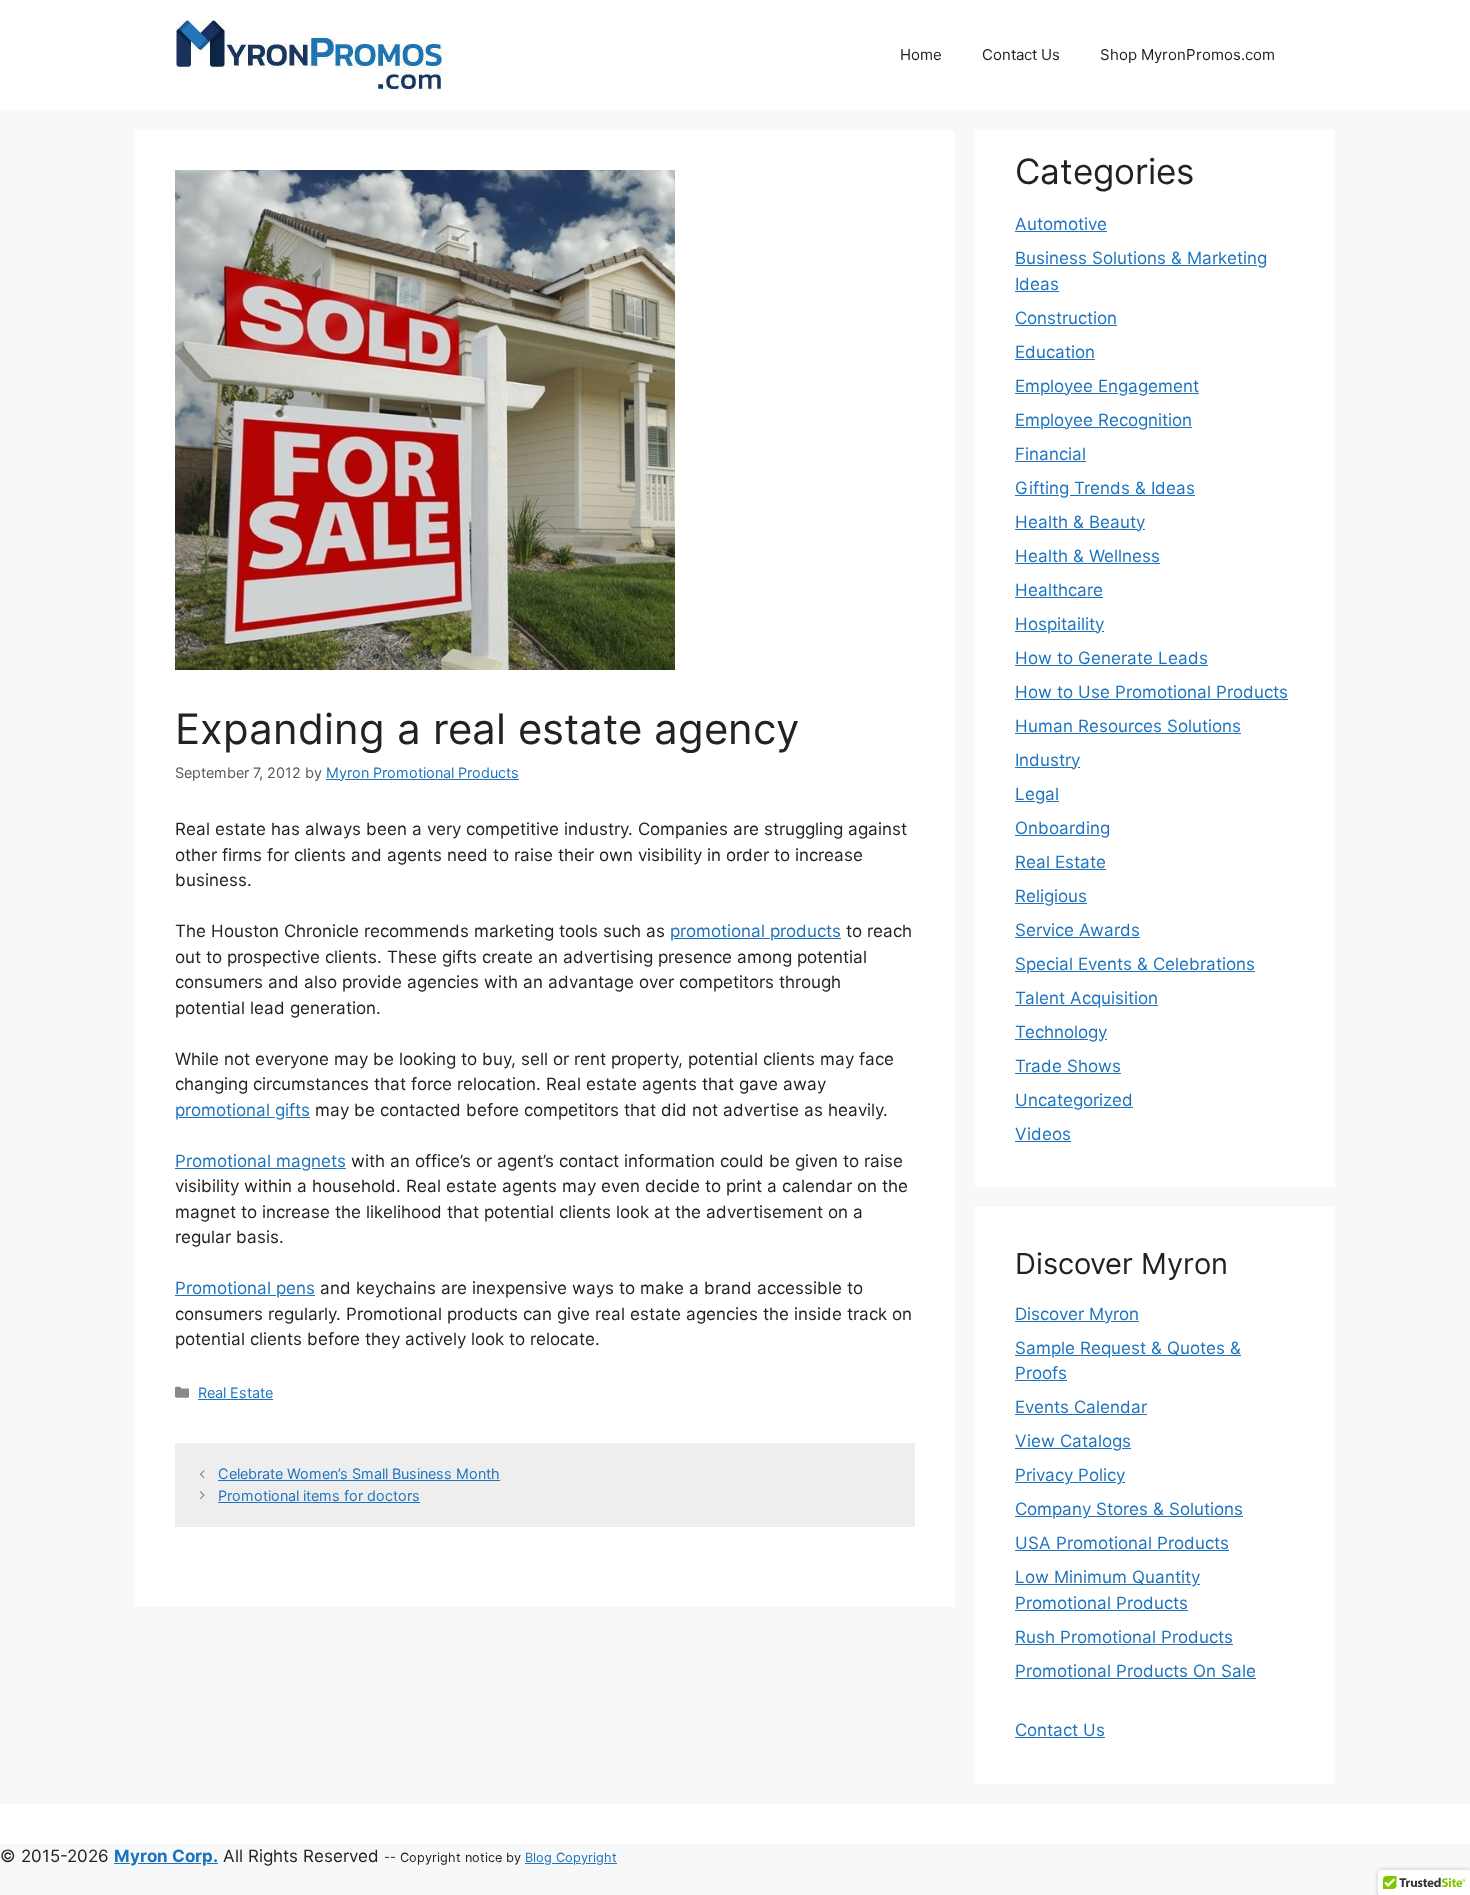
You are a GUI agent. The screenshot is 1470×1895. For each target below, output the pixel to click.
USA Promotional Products (1122, 1543)
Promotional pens (245, 1288)
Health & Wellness (1087, 556)
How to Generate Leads (1111, 658)
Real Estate (235, 1392)
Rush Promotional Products (1124, 1637)
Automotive (1061, 224)
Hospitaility (1059, 624)
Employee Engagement (1107, 386)
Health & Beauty (1080, 522)
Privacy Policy (1070, 1475)
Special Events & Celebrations (1135, 964)
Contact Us (1021, 54)
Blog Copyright (571, 1857)
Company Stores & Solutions (1129, 1509)
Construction (1066, 318)
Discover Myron (1077, 1314)
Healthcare (1059, 590)
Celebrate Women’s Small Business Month (359, 1473)
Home (921, 54)
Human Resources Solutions (1128, 726)
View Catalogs (1073, 1441)
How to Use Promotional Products (1151, 692)
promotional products (755, 931)
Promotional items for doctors (319, 1495)
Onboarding (1062, 828)
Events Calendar (1081, 1407)
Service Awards (1077, 930)
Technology (1061, 1032)
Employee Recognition (1103, 420)
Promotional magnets (260, 1161)
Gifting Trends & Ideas (1105, 488)
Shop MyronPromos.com (1187, 54)
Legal (1037, 794)
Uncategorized (1074, 1100)
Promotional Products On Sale (1135, 1671)
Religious (1051, 896)
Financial (1050, 454)
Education (1055, 352)
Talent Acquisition (1086, 998)
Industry (1047, 760)
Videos (1043, 1134)
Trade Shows (1068, 1066)
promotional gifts (242, 1110)
